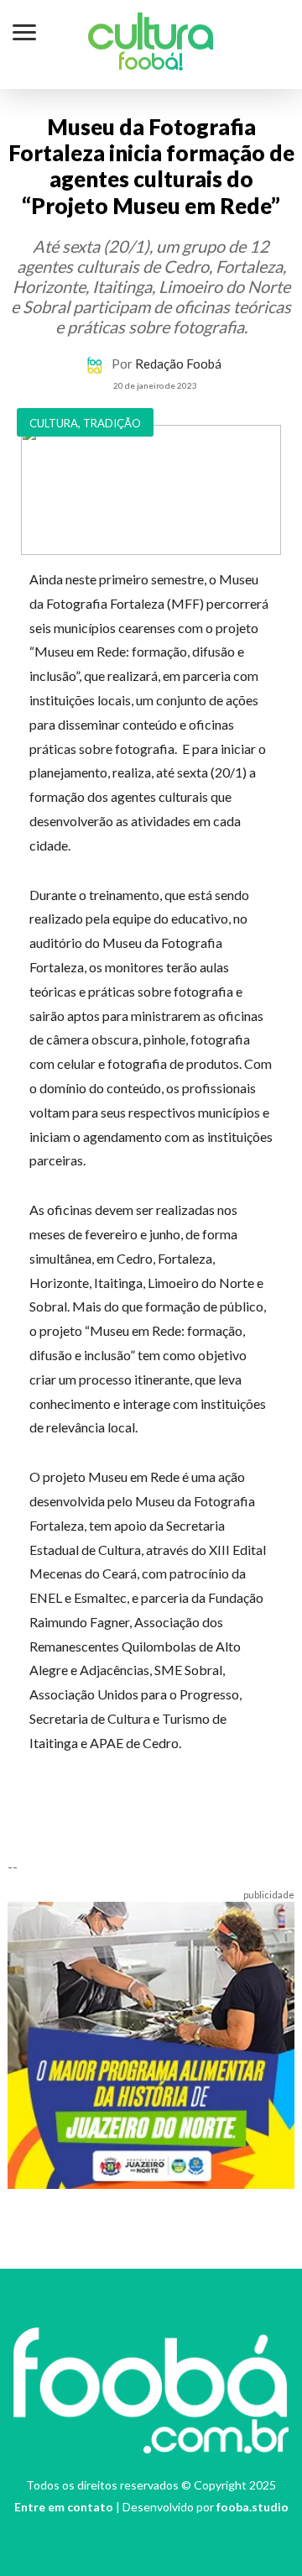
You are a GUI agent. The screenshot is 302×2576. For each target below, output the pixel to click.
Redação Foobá (178, 364)
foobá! (151, 64)
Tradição (112, 423)
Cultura (151, 37)
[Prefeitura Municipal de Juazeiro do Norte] (151, 2044)
